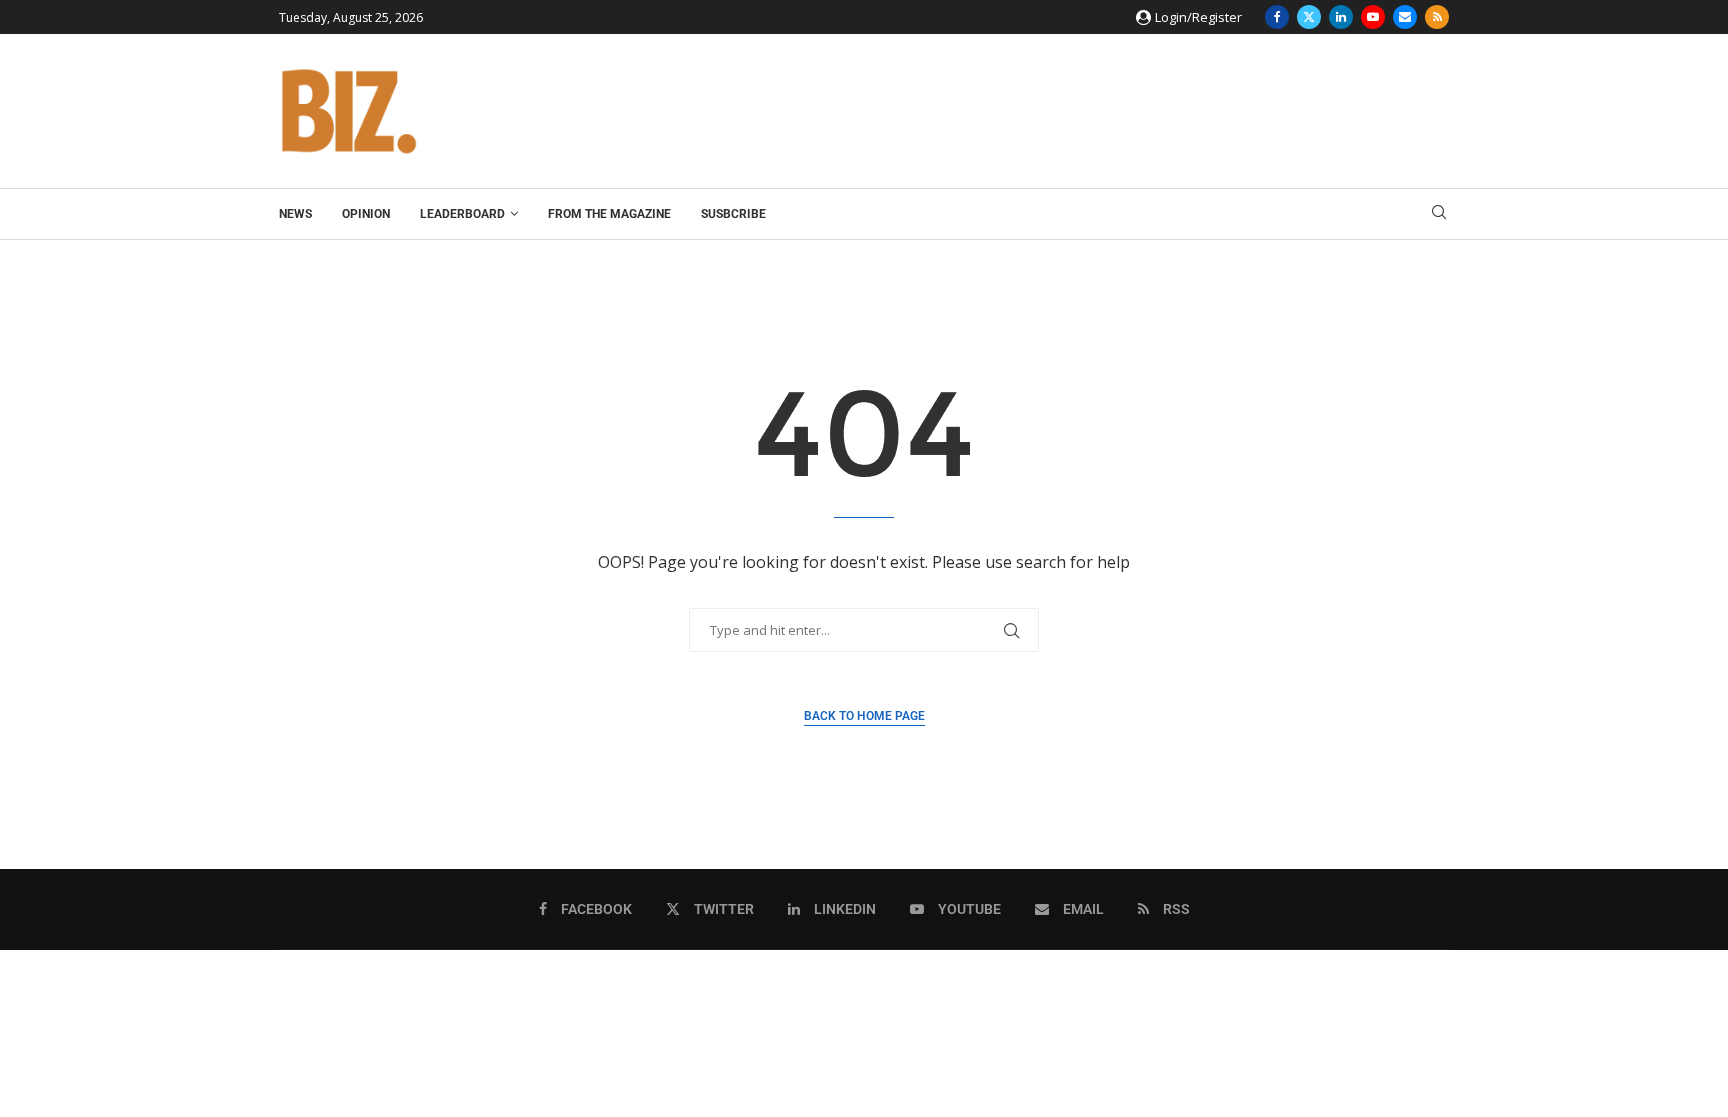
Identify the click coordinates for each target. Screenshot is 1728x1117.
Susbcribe (733, 214)
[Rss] (1437, 17)
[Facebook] (1277, 17)
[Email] (1405, 17)
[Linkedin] (1341, 17)
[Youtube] (1373, 17)
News (295, 214)
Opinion (366, 214)
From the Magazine (609, 214)
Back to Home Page (864, 716)
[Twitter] (1309, 17)
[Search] (1439, 214)
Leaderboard (462, 214)
